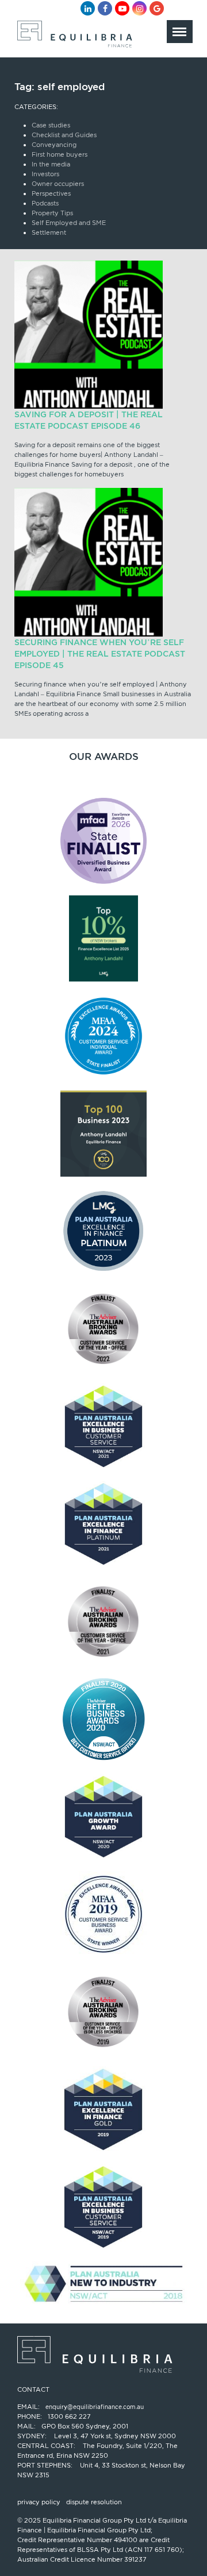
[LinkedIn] (88, 8)
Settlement (49, 232)
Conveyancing (54, 145)
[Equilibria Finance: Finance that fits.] (73, 37)
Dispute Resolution (94, 2502)
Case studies (51, 125)
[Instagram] (139, 8)
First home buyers (60, 154)
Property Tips (52, 213)
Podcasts (45, 203)
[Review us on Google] (157, 8)
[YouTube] (122, 8)
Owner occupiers (58, 184)
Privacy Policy (39, 2502)
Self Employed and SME (69, 223)
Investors (45, 174)
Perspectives (51, 193)
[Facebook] (105, 8)
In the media (51, 164)
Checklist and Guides (64, 135)
